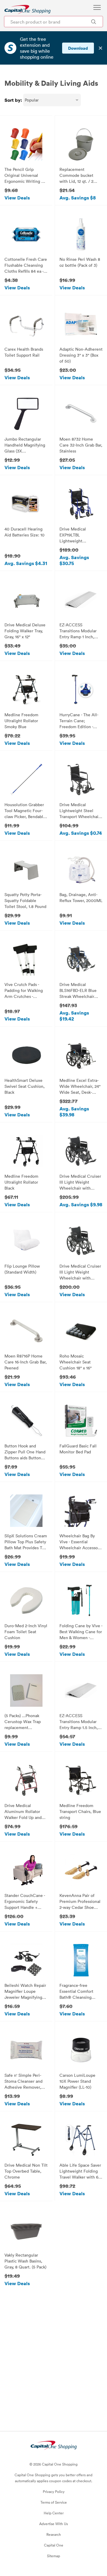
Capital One (54, 2545)
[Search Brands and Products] (93, 22)
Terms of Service (54, 2502)
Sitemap (53, 2556)
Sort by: (13, 100)
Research (54, 2534)
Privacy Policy (54, 2491)
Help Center (54, 2513)
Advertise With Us (53, 2524)
